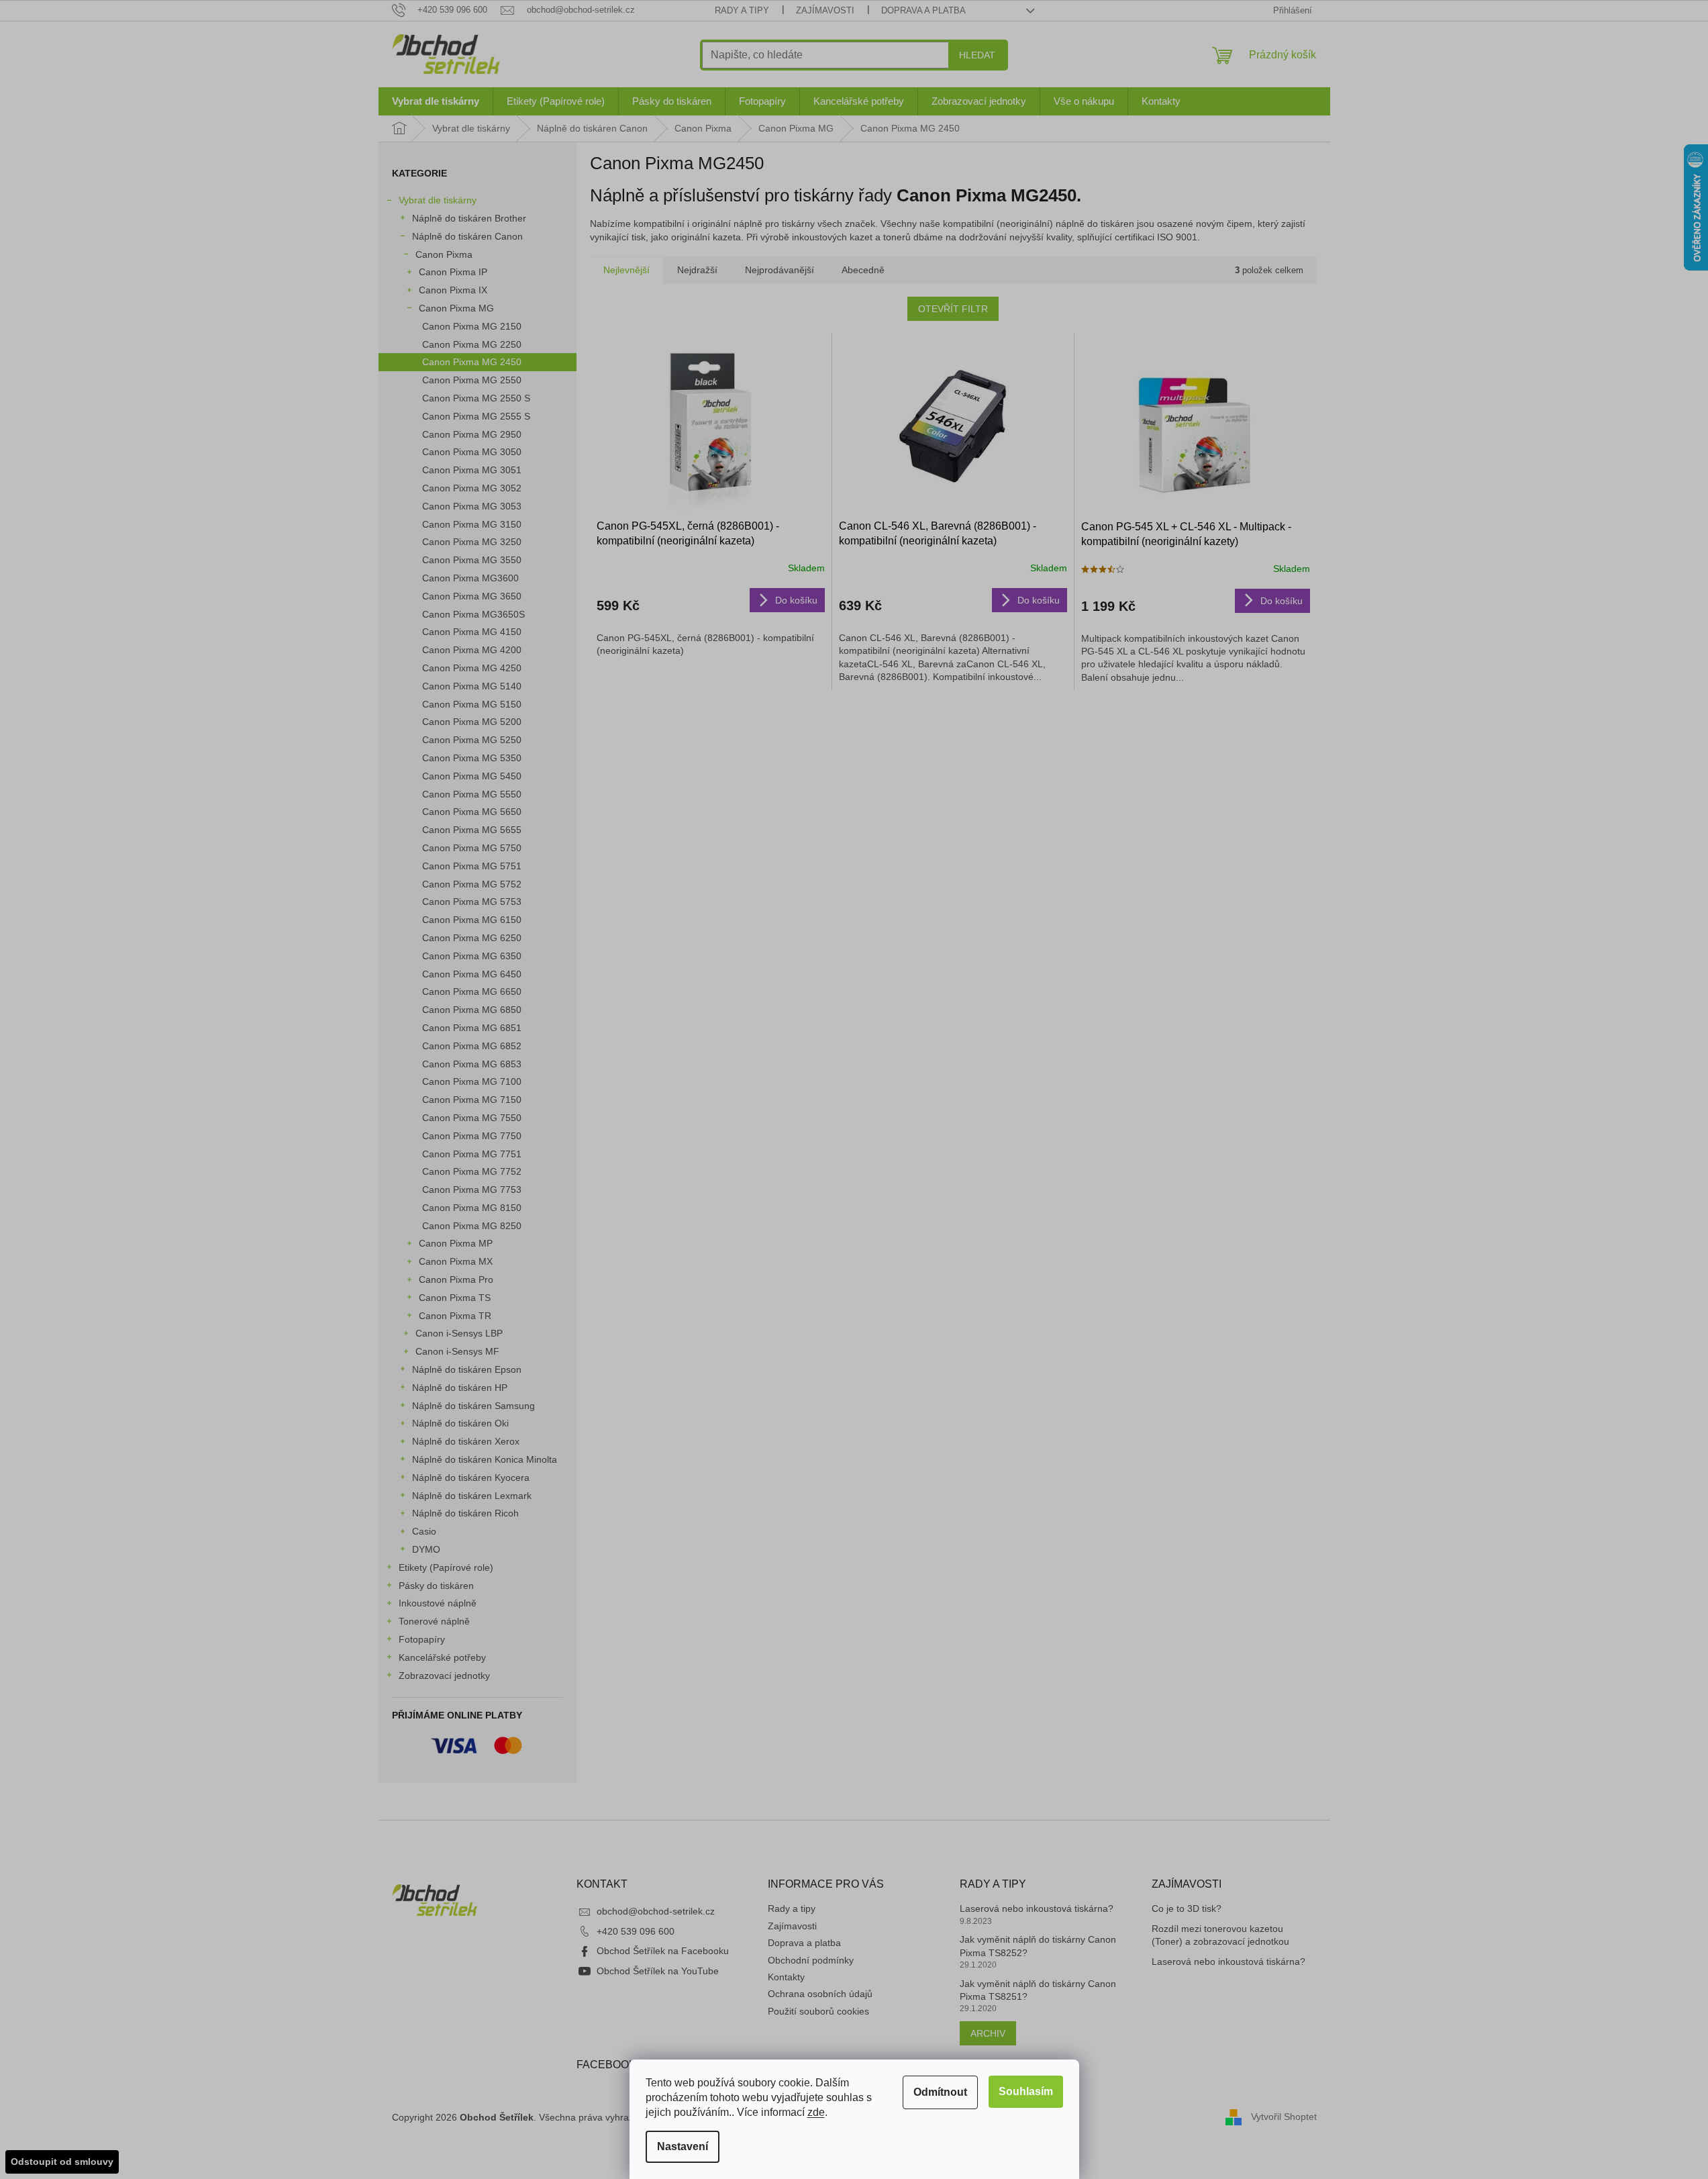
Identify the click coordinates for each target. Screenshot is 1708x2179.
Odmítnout (940, 2092)
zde (816, 2112)
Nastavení (683, 2146)
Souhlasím (1026, 2091)
